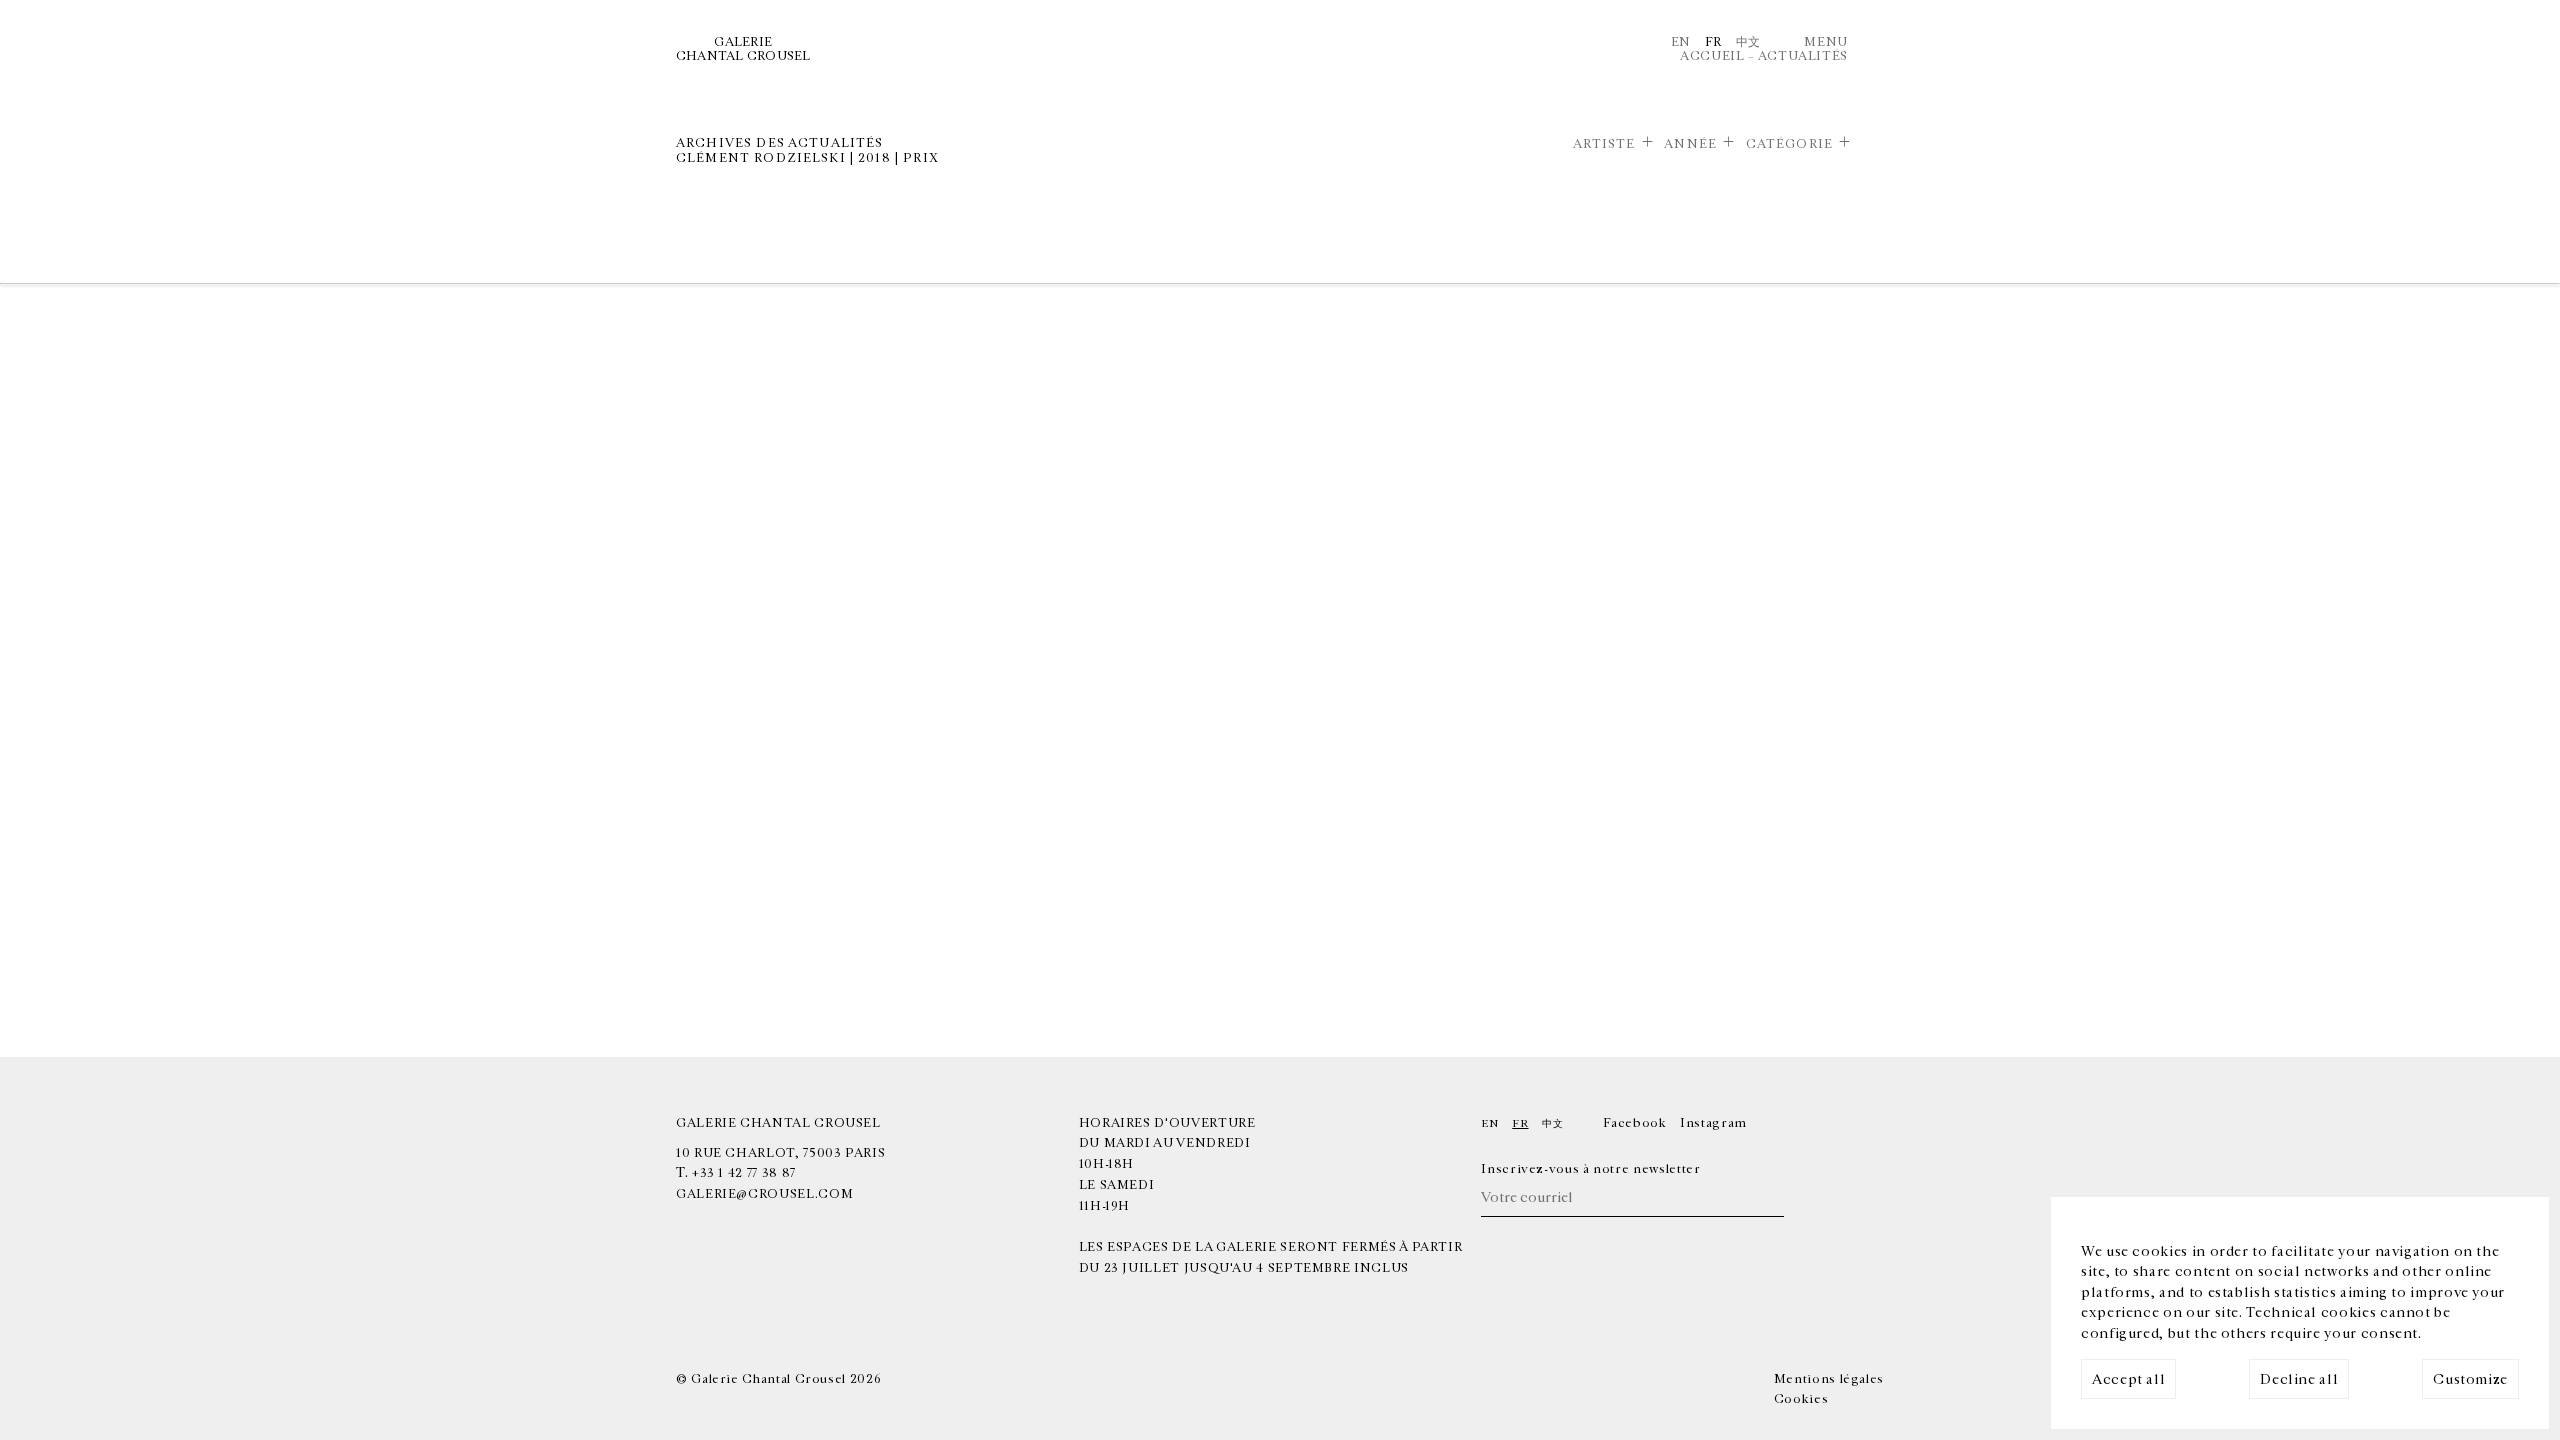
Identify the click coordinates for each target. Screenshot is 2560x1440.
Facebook (1634, 1123)
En (1681, 42)
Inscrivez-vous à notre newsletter (1590, 1169)
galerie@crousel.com (764, 1194)
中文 (1748, 42)
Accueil (1712, 56)
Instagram (1713, 1123)
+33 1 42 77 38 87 (744, 1173)
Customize (2470, 1379)
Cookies (1801, 1399)
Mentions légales (1829, 1379)
